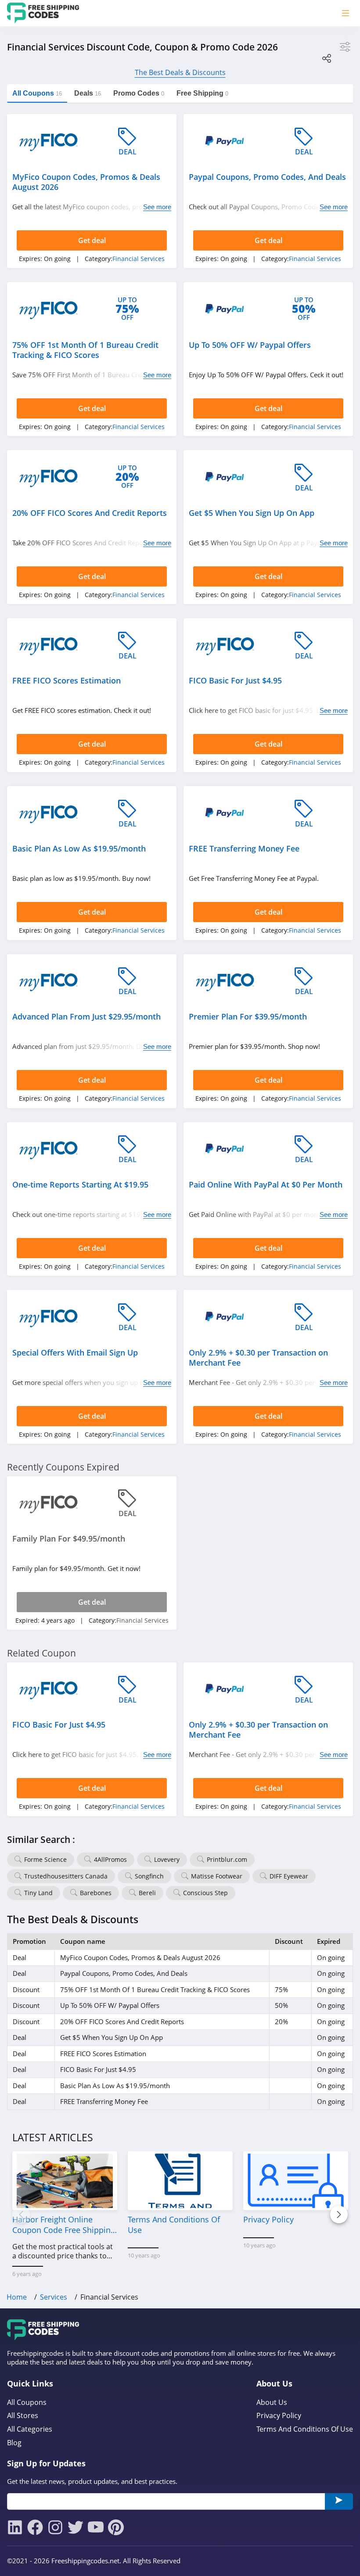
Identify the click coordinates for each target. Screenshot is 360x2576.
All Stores (23, 2416)
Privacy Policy (279, 2416)
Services (54, 2297)
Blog (14, 2443)
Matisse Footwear (217, 1876)
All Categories (30, 2429)
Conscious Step (205, 1893)
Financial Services (139, 259)
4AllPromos (110, 1859)
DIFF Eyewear (289, 1876)
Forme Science (45, 1859)
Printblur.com (227, 1859)
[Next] (339, 2215)
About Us (272, 2402)
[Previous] (21, 2215)
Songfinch (149, 1876)
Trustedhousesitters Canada (66, 1876)
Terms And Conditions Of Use (305, 2429)
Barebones (96, 1893)
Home (17, 2297)
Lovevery (167, 1859)
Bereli (147, 1893)
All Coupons (27, 2402)
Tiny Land (38, 1893)
